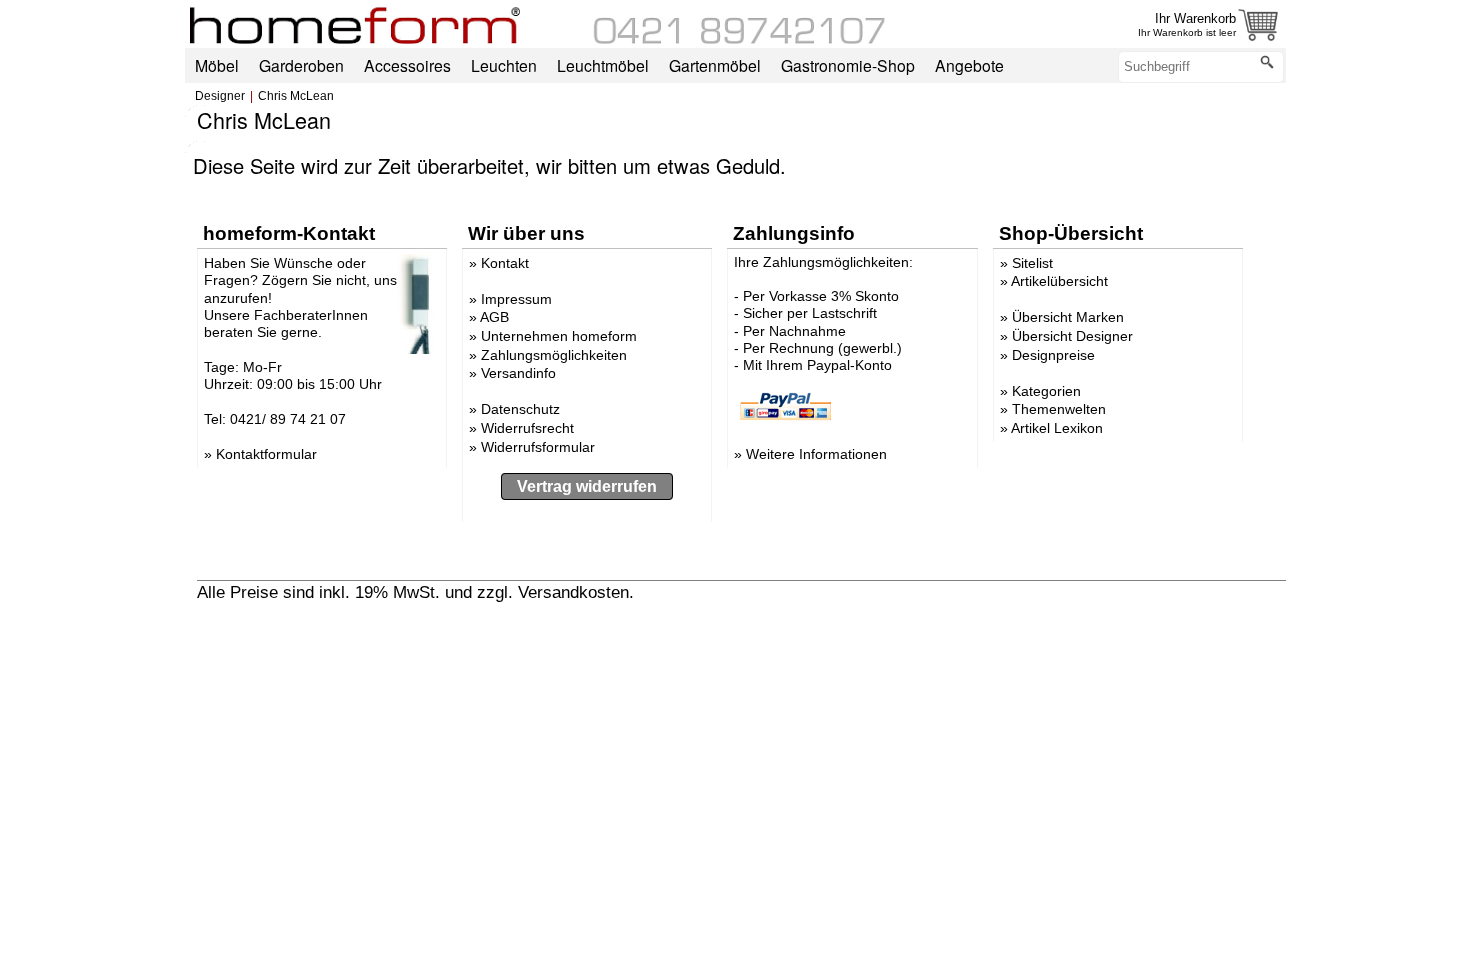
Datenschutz (520, 409)
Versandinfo (518, 373)
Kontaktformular (266, 454)
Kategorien (1046, 391)
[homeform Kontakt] (740, 39)
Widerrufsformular (538, 447)
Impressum (516, 299)
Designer (220, 96)
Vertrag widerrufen (587, 486)
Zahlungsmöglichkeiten (554, 355)
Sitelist (1032, 263)
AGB (494, 317)
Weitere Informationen (816, 454)
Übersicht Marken (1068, 317)
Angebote (969, 65)
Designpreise (1053, 355)
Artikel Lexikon (1057, 428)
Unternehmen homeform (559, 336)
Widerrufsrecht (527, 428)
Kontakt (505, 263)
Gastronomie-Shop (848, 65)
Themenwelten (1059, 409)
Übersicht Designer (1072, 336)
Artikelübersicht (1059, 281)
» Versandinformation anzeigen (754, 592)
